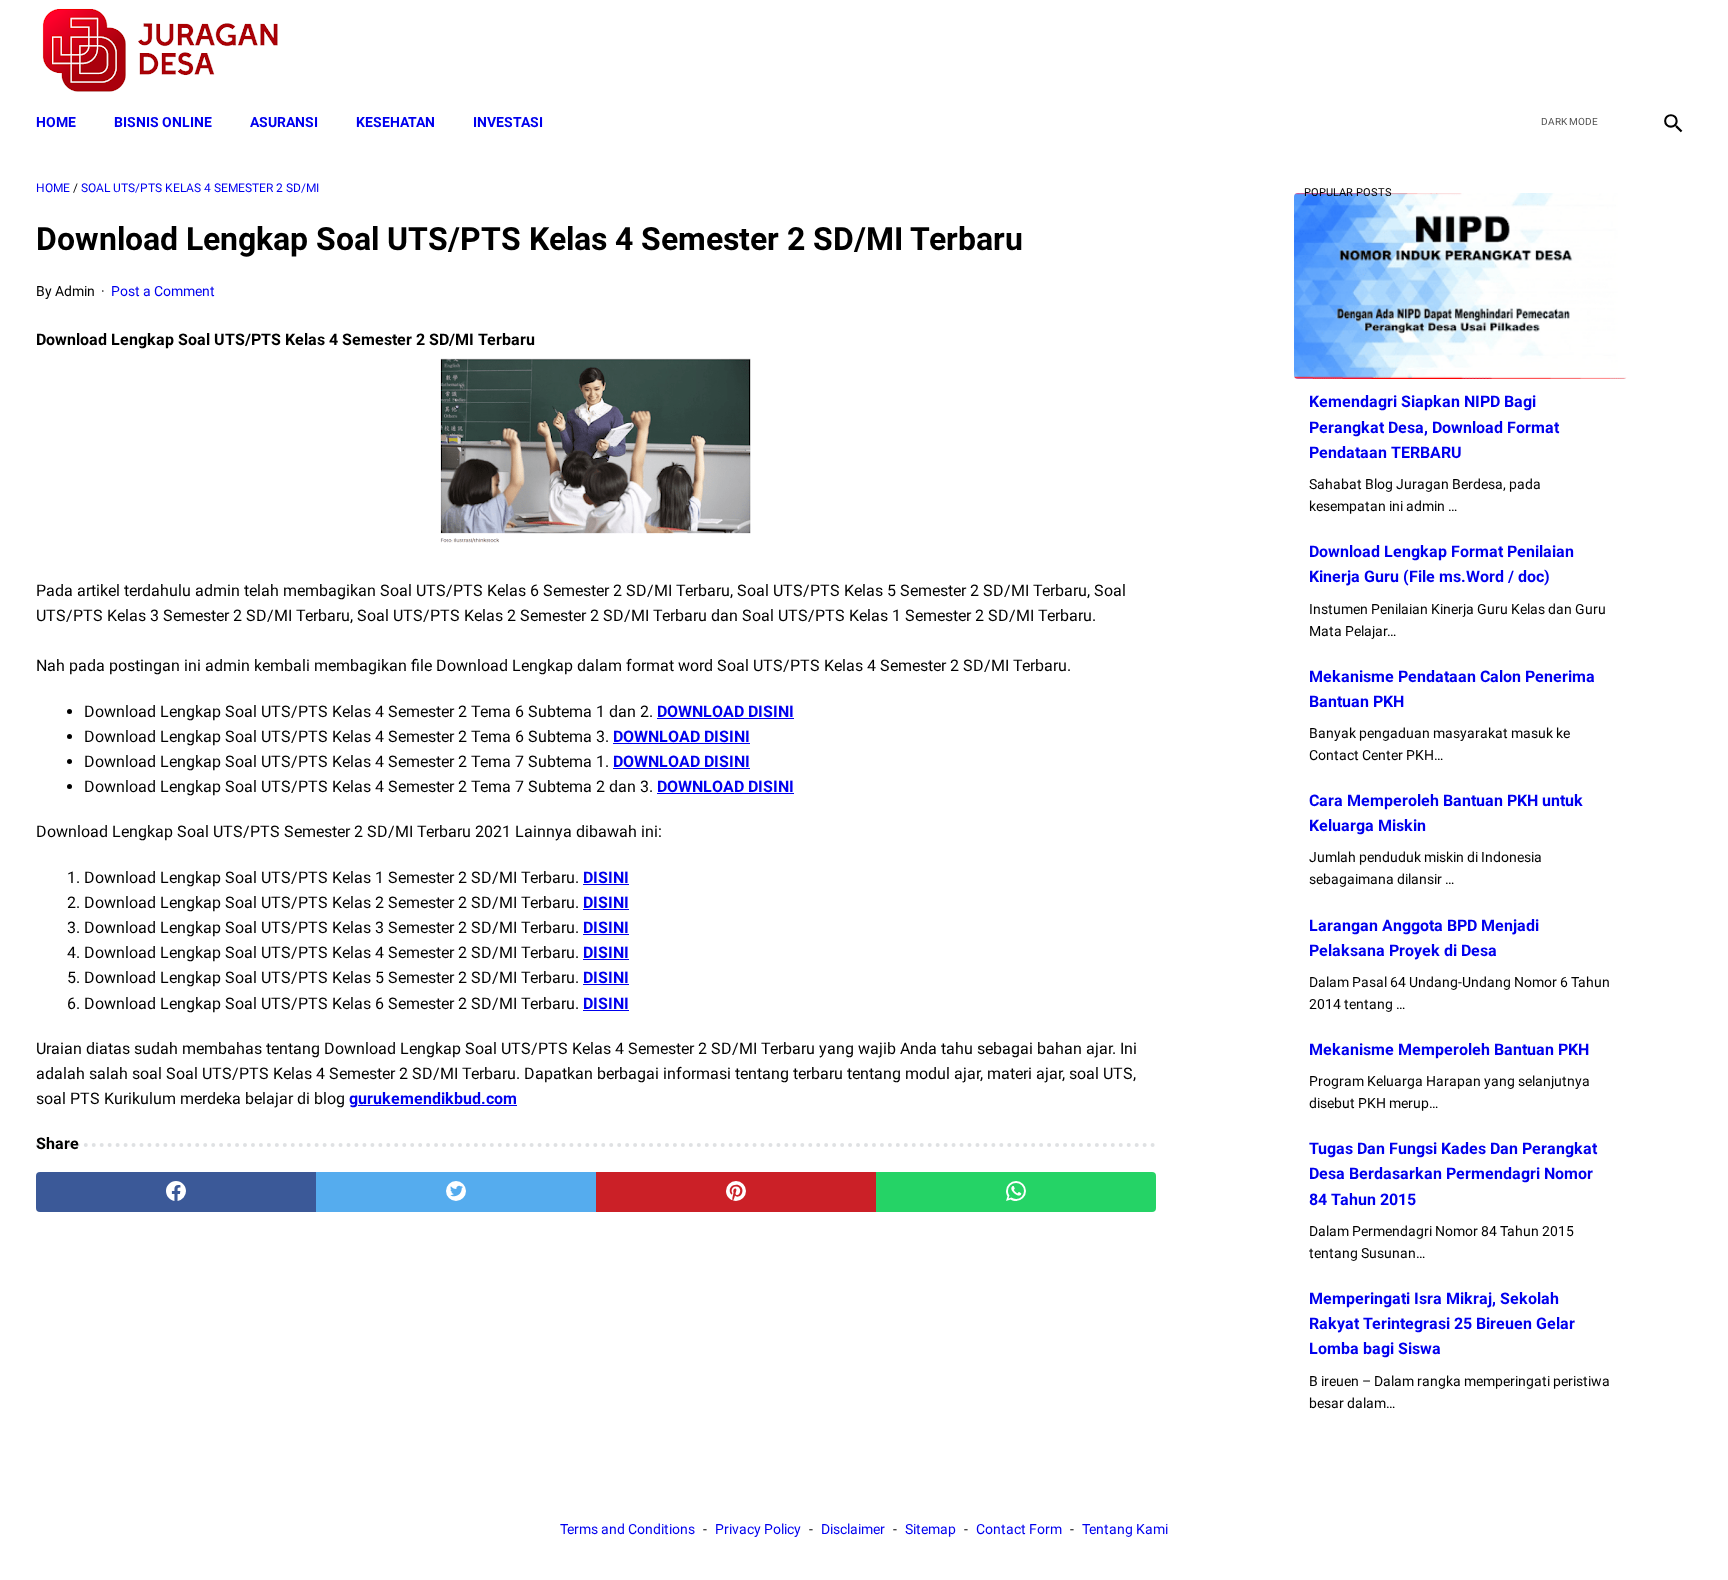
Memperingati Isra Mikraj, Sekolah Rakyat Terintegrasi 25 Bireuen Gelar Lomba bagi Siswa (1442, 1323)
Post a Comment (163, 291)
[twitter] (1576, 51)
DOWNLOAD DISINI (725, 711)
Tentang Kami (1125, 1529)
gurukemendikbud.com (433, 1098)
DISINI (606, 877)
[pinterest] (736, 1192)
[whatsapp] (1016, 1192)
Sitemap (930, 1529)
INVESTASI (508, 122)
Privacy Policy (758, 1529)
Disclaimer (853, 1529)
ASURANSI (284, 122)
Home (56, 122)
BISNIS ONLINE (163, 122)
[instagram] (1670, 51)
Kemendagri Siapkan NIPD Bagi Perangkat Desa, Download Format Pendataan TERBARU (1434, 426)
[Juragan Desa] (173, 50)
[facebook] (1529, 51)
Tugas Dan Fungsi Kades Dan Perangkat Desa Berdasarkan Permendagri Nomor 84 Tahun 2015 (1453, 1173)
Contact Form (1019, 1529)
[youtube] (1623, 51)
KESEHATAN (395, 122)
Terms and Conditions (627, 1529)
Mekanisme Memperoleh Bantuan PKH (1449, 1049)
